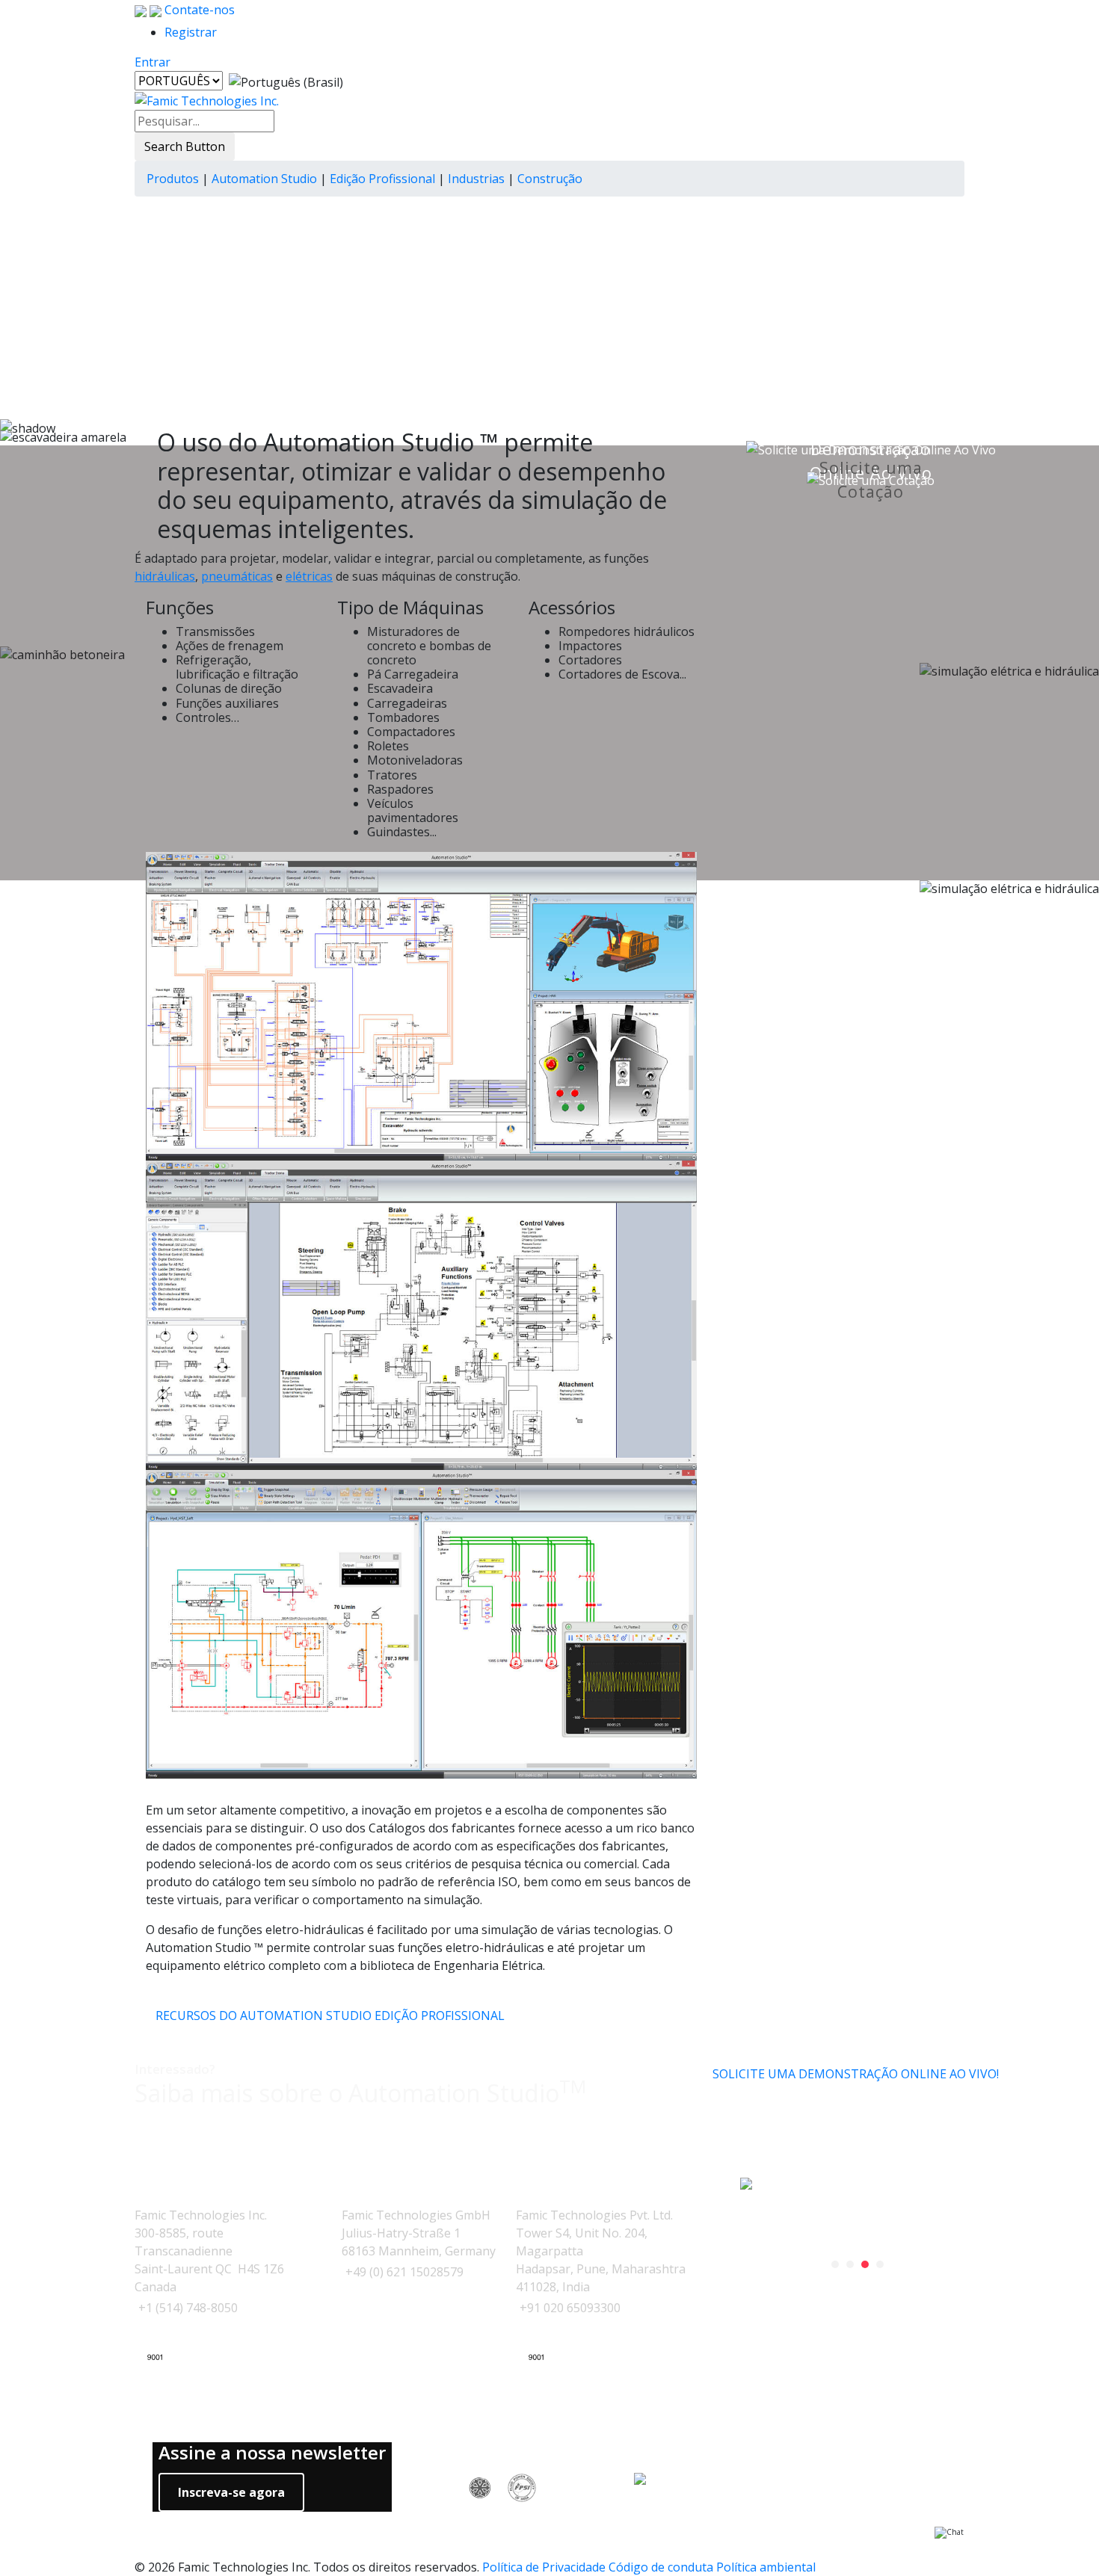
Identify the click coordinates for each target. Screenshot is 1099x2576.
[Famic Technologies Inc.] (207, 100)
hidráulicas (165, 576)
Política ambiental (766, 2567)
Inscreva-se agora (231, 2492)
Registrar (191, 32)
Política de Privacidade (544, 2567)
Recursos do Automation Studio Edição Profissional (330, 2016)
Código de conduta (661, 2567)
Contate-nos (198, 10)
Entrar (153, 62)
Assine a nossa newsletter (272, 2453)
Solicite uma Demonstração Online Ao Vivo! (856, 2074)
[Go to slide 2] (850, 2264)
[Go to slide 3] (865, 2264)
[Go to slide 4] (880, 2264)
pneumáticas (237, 576)
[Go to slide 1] (835, 2264)
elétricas (309, 576)
